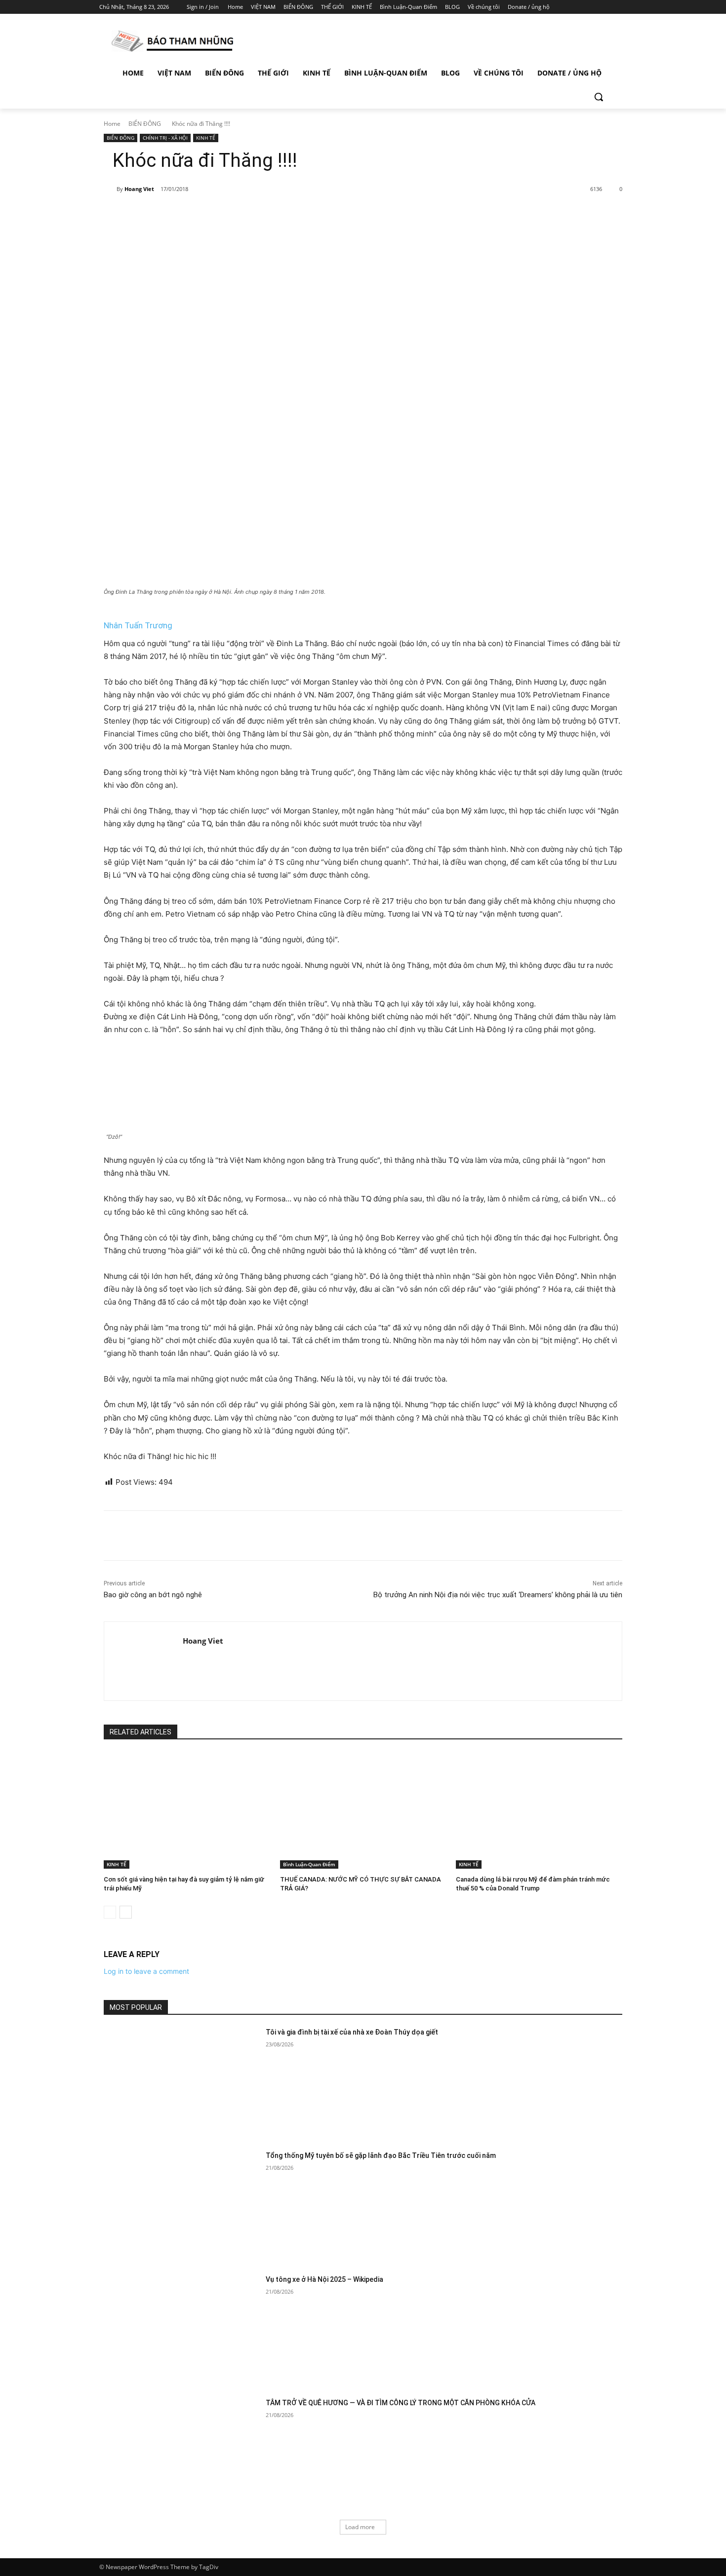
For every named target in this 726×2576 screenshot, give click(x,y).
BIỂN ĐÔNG (145, 124)
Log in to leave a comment (146, 1971)
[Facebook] (566, 7)
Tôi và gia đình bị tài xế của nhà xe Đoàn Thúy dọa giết (352, 2032)
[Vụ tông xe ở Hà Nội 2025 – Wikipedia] (181, 2329)
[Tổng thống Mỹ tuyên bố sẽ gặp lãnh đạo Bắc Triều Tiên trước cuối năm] (181, 2206)
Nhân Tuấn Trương (138, 625)
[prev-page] (110, 1912)
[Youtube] (621, 7)
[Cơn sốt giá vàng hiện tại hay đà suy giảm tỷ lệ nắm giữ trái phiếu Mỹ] (187, 1810)
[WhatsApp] (242, 215)
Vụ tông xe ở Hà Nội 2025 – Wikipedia (324, 2279)
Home (112, 124)
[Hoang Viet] (110, 189)
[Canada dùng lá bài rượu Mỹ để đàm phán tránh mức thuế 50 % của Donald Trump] (539, 1810)
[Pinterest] (219, 215)
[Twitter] (594, 7)
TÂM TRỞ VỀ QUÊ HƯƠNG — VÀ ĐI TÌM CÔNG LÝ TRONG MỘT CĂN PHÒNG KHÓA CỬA (401, 2403)
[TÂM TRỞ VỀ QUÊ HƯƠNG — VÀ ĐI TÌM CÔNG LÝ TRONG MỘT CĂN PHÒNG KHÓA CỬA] (181, 2453)
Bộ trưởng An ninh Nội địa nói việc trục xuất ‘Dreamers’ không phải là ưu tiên (498, 1595)
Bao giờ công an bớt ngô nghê (153, 1595)
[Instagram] (580, 7)
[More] (265, 215)
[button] (599, 97)
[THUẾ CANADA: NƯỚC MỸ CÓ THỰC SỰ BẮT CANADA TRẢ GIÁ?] (363, 1810)
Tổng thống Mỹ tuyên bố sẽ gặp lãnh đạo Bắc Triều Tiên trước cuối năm (381, 2155)
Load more (360, 2527)
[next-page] (126, 1912)
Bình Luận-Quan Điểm (309, 1864)
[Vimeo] (607, 7)
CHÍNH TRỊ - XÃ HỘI (165, 138)
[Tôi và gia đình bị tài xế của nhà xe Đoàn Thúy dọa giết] (181, 2082)
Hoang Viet (139, 189)
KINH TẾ (206, 138)
